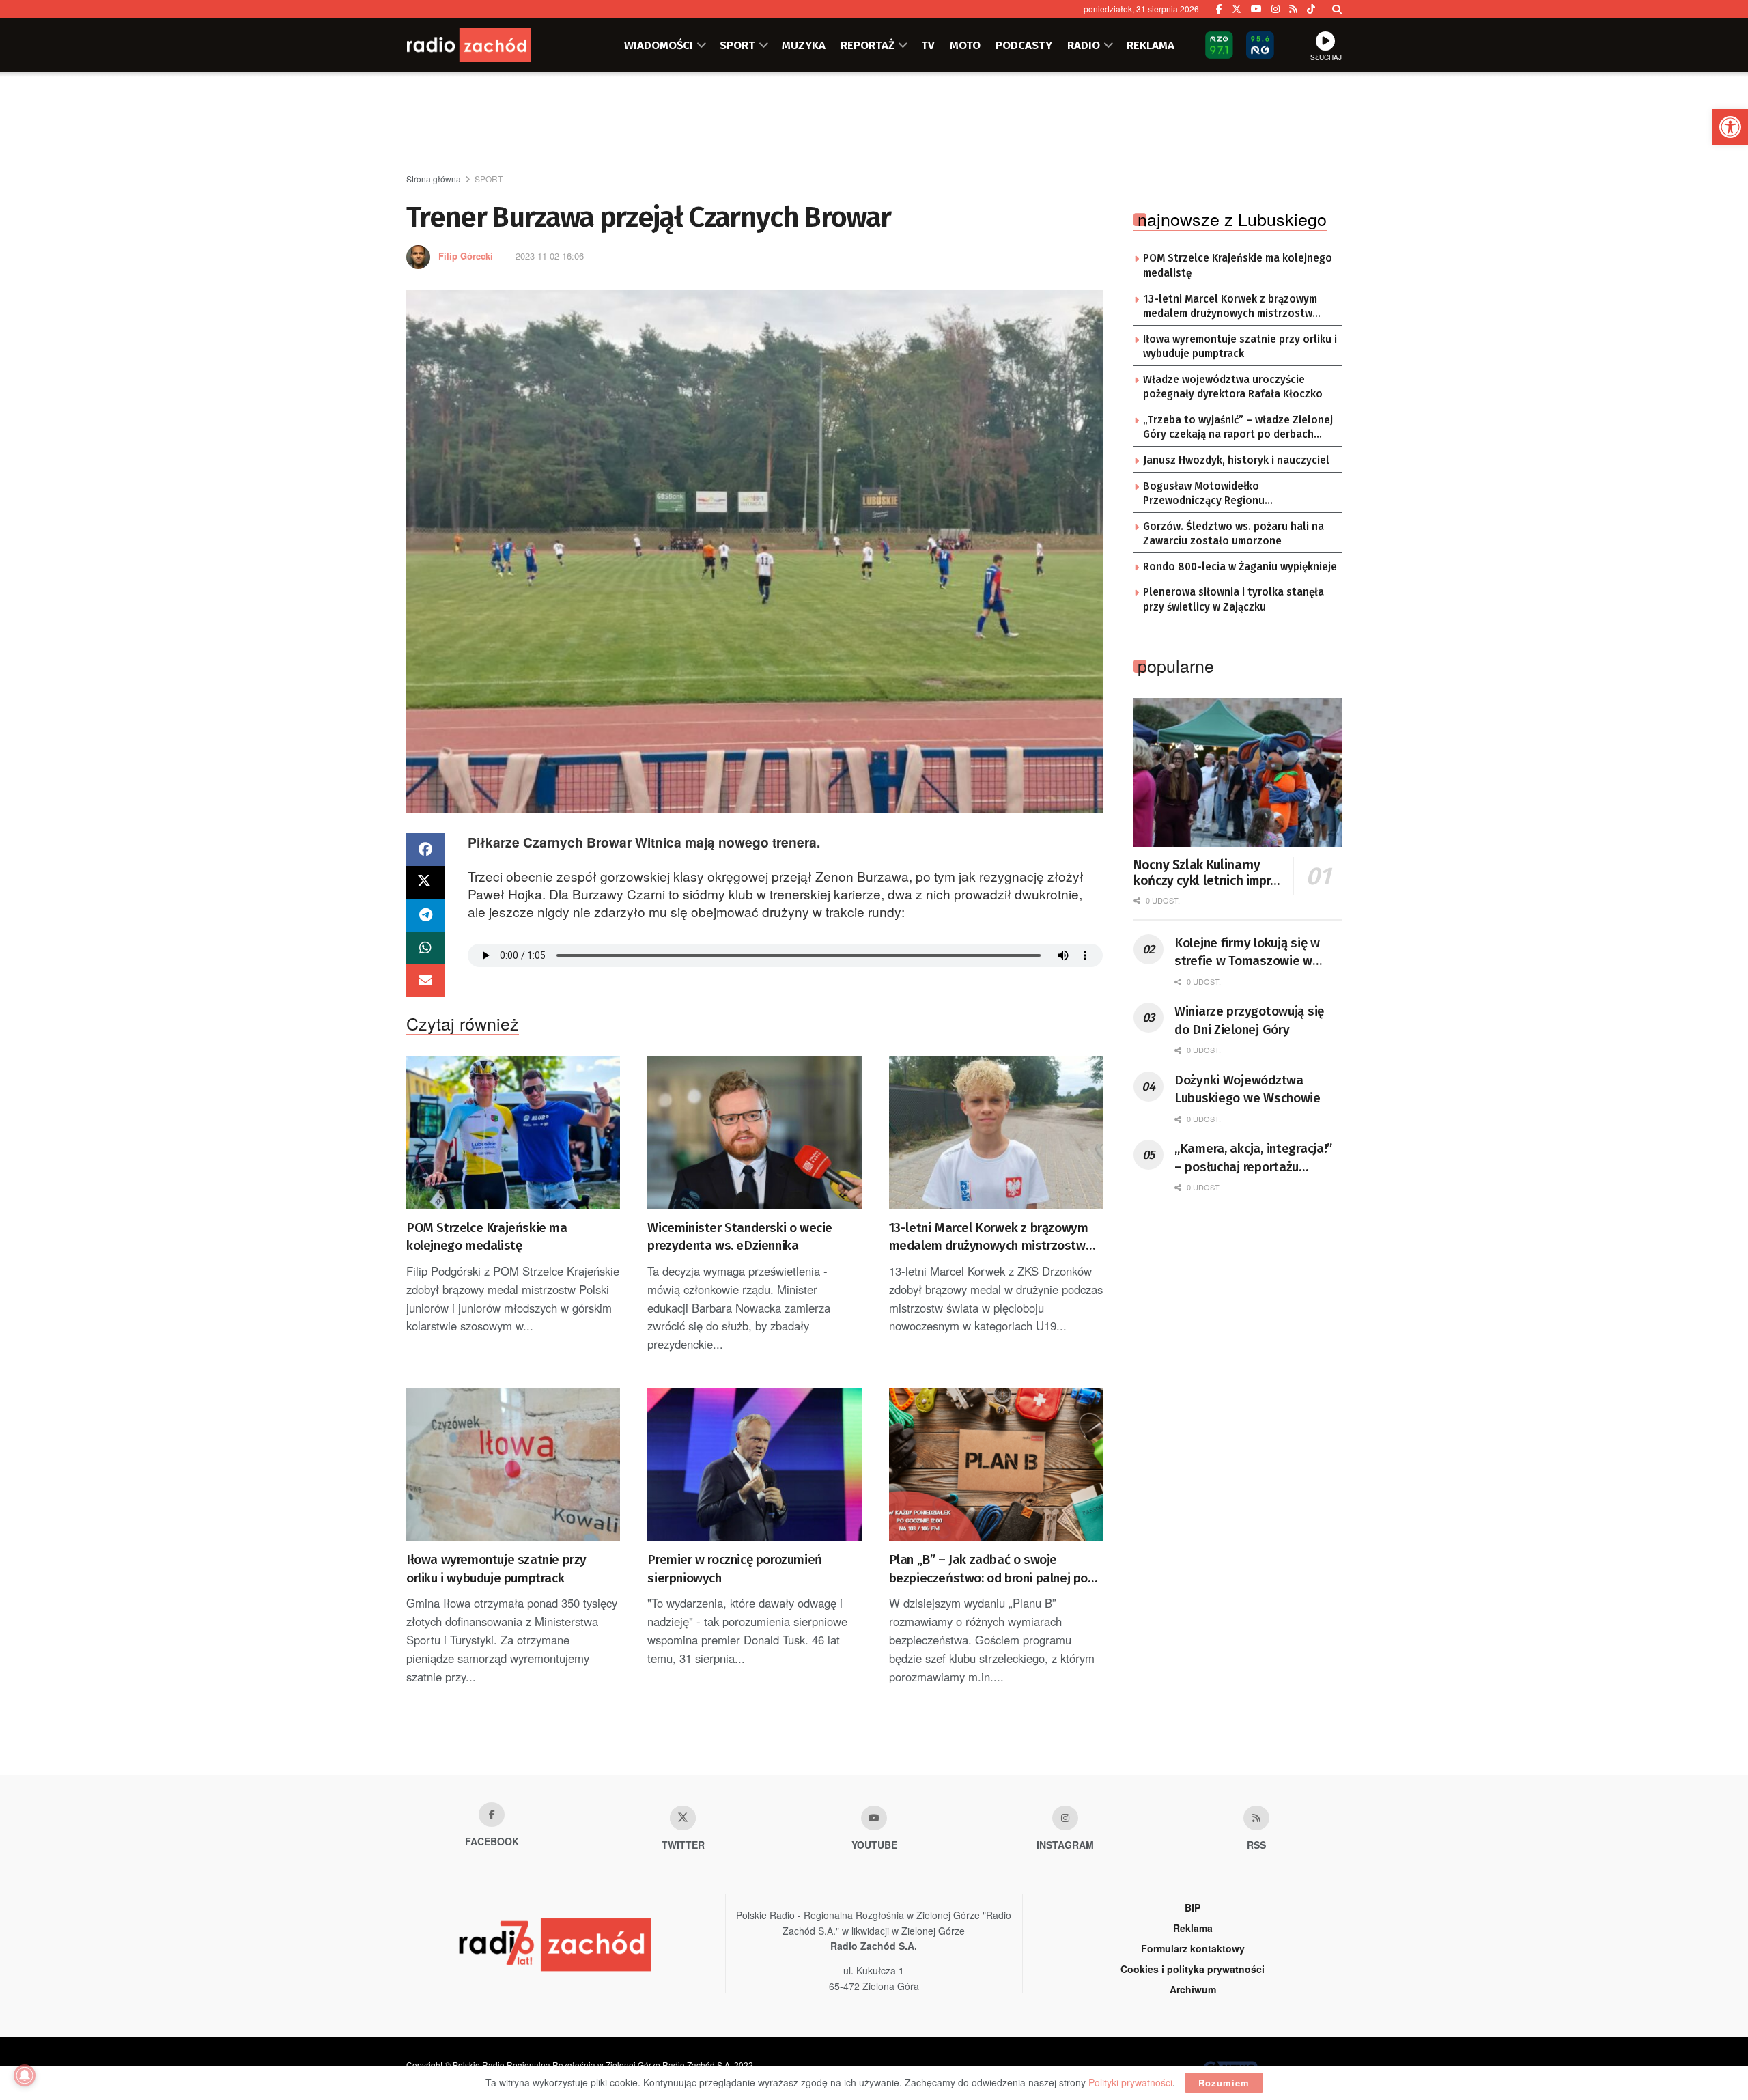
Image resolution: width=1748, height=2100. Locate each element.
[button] (1730, 127)
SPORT (737, 45)
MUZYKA (804, 45)
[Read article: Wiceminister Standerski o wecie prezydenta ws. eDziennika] (754, 1132)
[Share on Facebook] (425, 850)
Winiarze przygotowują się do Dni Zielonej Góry (1249, 1020)
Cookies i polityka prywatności (1193, 1969)
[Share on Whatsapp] (425, 948)
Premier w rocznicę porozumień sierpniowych (734, 1569)
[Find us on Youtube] (874, 1818)
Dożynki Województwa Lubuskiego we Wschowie (1247, 1089)
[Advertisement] (874, 124)
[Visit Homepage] (488, 45)
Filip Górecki (466, 256)
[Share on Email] (425, 981)
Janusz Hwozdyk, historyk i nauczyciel (1236, 460)
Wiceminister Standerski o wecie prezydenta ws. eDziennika (740, 1237)
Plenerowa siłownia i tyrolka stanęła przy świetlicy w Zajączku (1234, 600)
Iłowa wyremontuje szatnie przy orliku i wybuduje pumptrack (496, 1569)
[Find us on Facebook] (1219, 9)
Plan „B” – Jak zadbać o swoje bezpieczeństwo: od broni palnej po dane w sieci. (988, 1569)
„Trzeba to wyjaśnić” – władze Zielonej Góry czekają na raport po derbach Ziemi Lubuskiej (1238, 428)
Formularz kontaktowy (1193, 1948)
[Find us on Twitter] (1237, 9)
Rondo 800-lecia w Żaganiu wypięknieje (1240, 567)
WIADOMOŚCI (659, 45)
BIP (1193, 1907)
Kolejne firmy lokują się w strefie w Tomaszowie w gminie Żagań (1247, 953)
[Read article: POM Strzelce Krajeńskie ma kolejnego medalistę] (513, 1132)
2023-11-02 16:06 (550, 256)
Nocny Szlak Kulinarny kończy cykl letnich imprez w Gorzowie (1209, 873)
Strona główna (434, 179)
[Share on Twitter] (425, 882)
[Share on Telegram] (425, 915)
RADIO (1084, 45)
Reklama (1193, 1928)
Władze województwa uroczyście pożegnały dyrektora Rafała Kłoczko (1233, 387)
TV (928, 45)
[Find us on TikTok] (1311, 9)
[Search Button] (1337, 9)
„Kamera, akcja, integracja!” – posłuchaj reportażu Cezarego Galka (1253, 1158)
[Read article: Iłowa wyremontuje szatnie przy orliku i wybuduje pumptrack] (513, 1464)
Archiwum (1193, 1989)
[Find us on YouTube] (1256, 9)
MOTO (965, 45)
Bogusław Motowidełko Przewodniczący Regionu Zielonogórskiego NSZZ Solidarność (1231, 494)
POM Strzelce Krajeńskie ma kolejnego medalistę (487, 1237)
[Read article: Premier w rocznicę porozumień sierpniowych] (754, 1464)
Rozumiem (1224, 2083)
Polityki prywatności (1130, 2082)
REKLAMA (1151, 45)
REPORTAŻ (868, 45)
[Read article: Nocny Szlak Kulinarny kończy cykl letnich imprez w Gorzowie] (1238, 772)
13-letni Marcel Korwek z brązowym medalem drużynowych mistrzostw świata (989, 1237)
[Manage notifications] (25, 2075)
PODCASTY (1024, 45)
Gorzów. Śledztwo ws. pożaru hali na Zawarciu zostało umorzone (1234, 534)
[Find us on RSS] (1293, 9)
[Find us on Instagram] (1275, 9)
